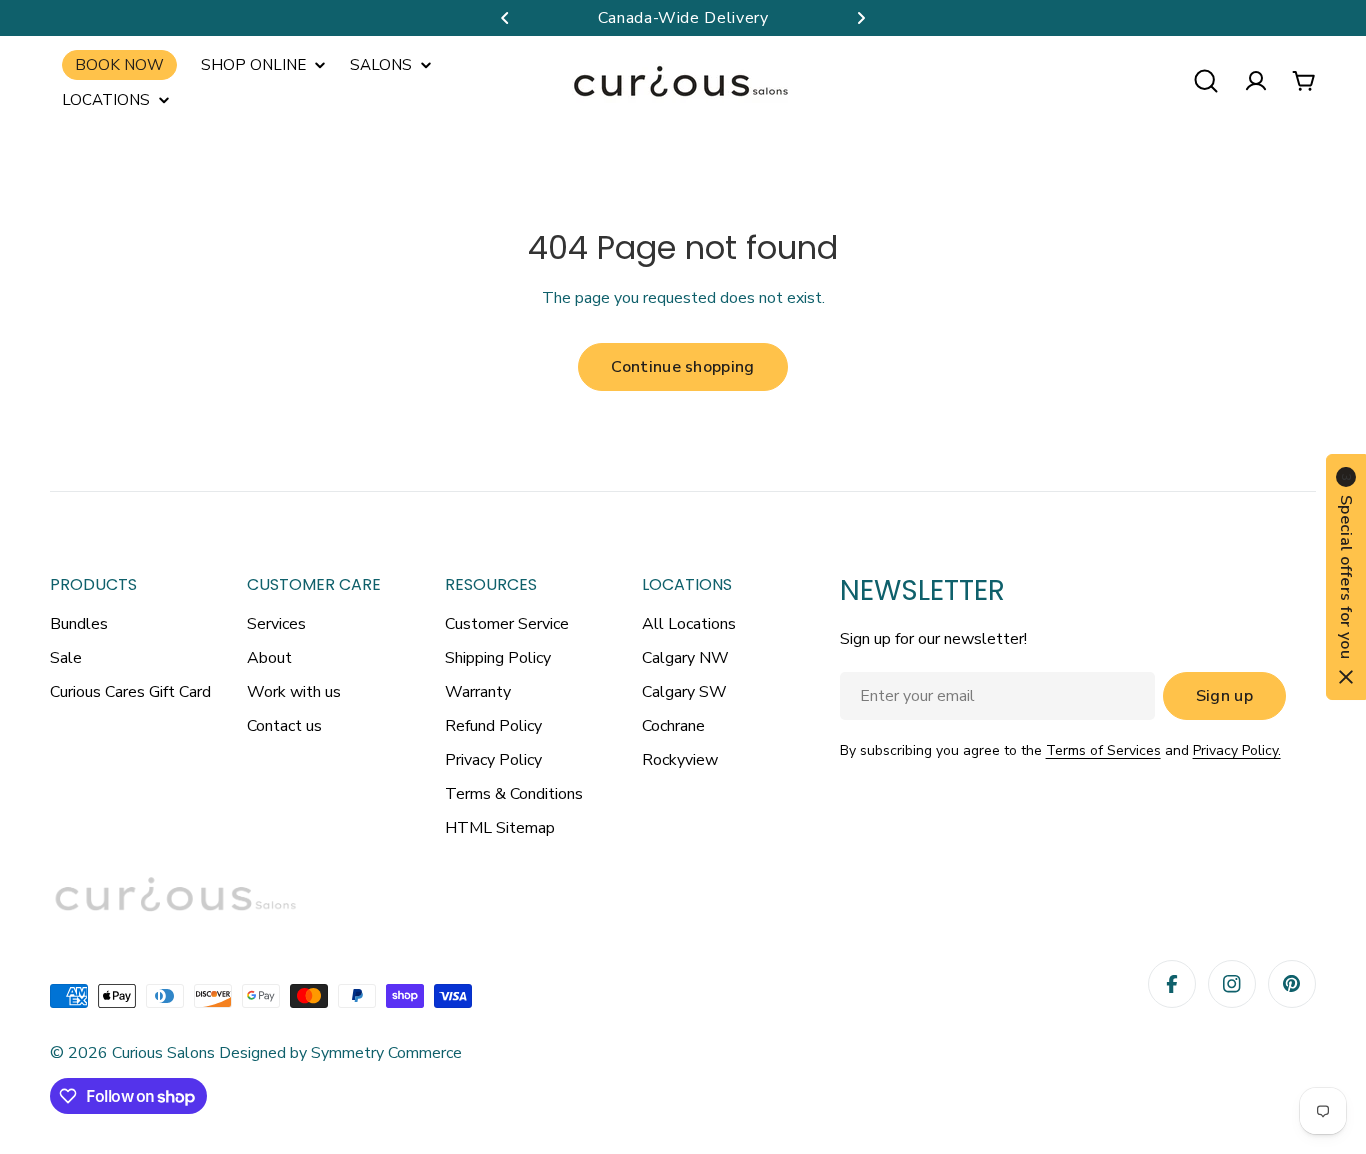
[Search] (1206, 81)
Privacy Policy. (1237, 750)
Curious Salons (163, 1053)
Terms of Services (1103, 750)
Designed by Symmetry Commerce (338, 1053)
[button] (505, 18)
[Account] (1256, 81)
